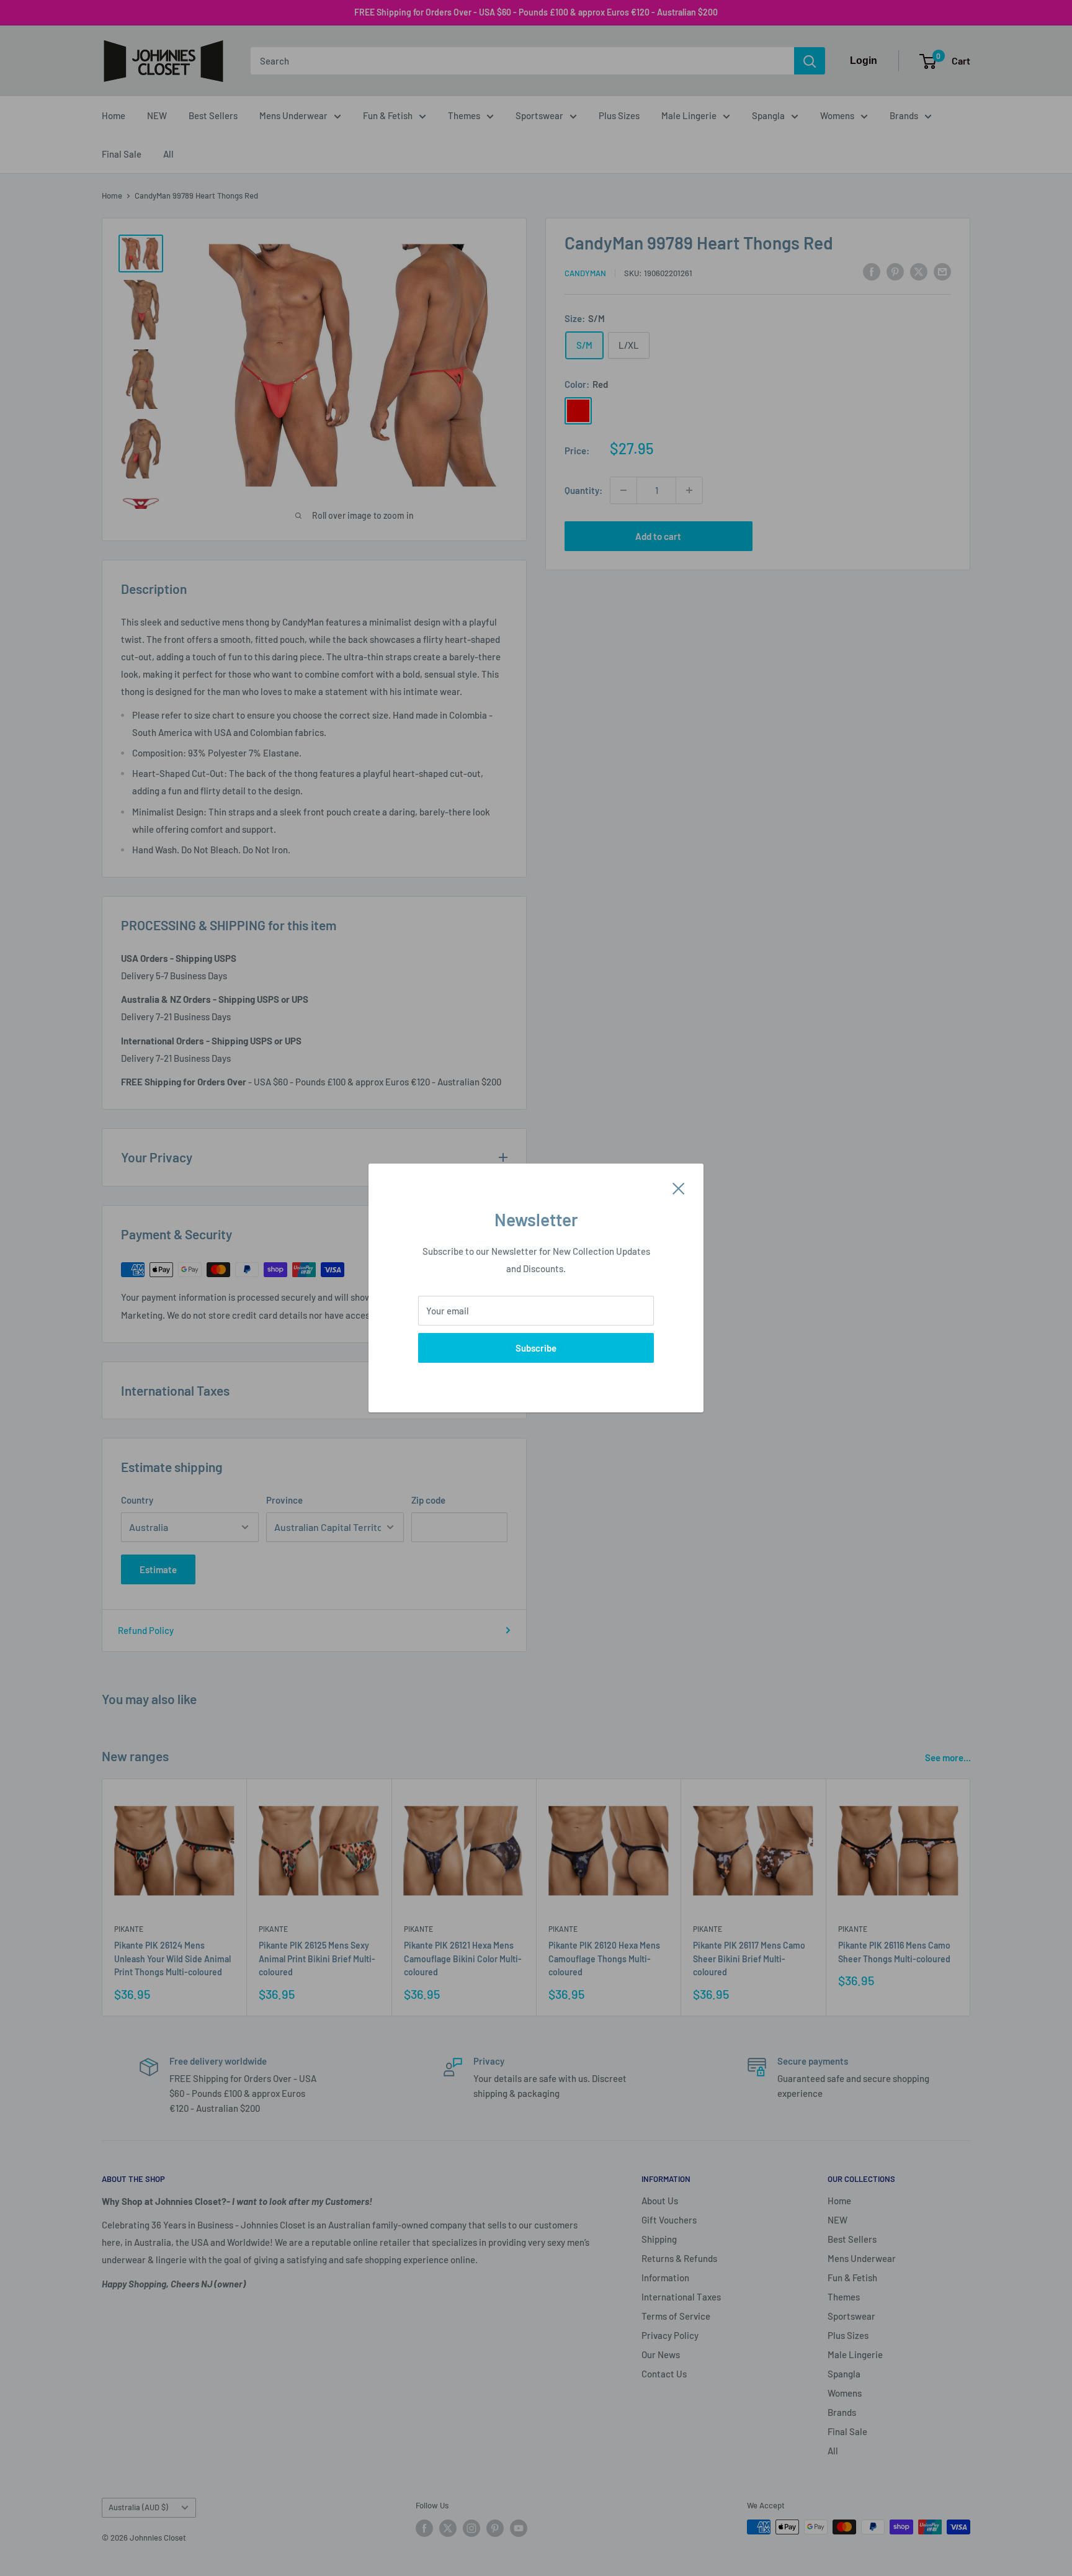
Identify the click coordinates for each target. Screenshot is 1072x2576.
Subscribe (536, 1348)
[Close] (679, 1187)
